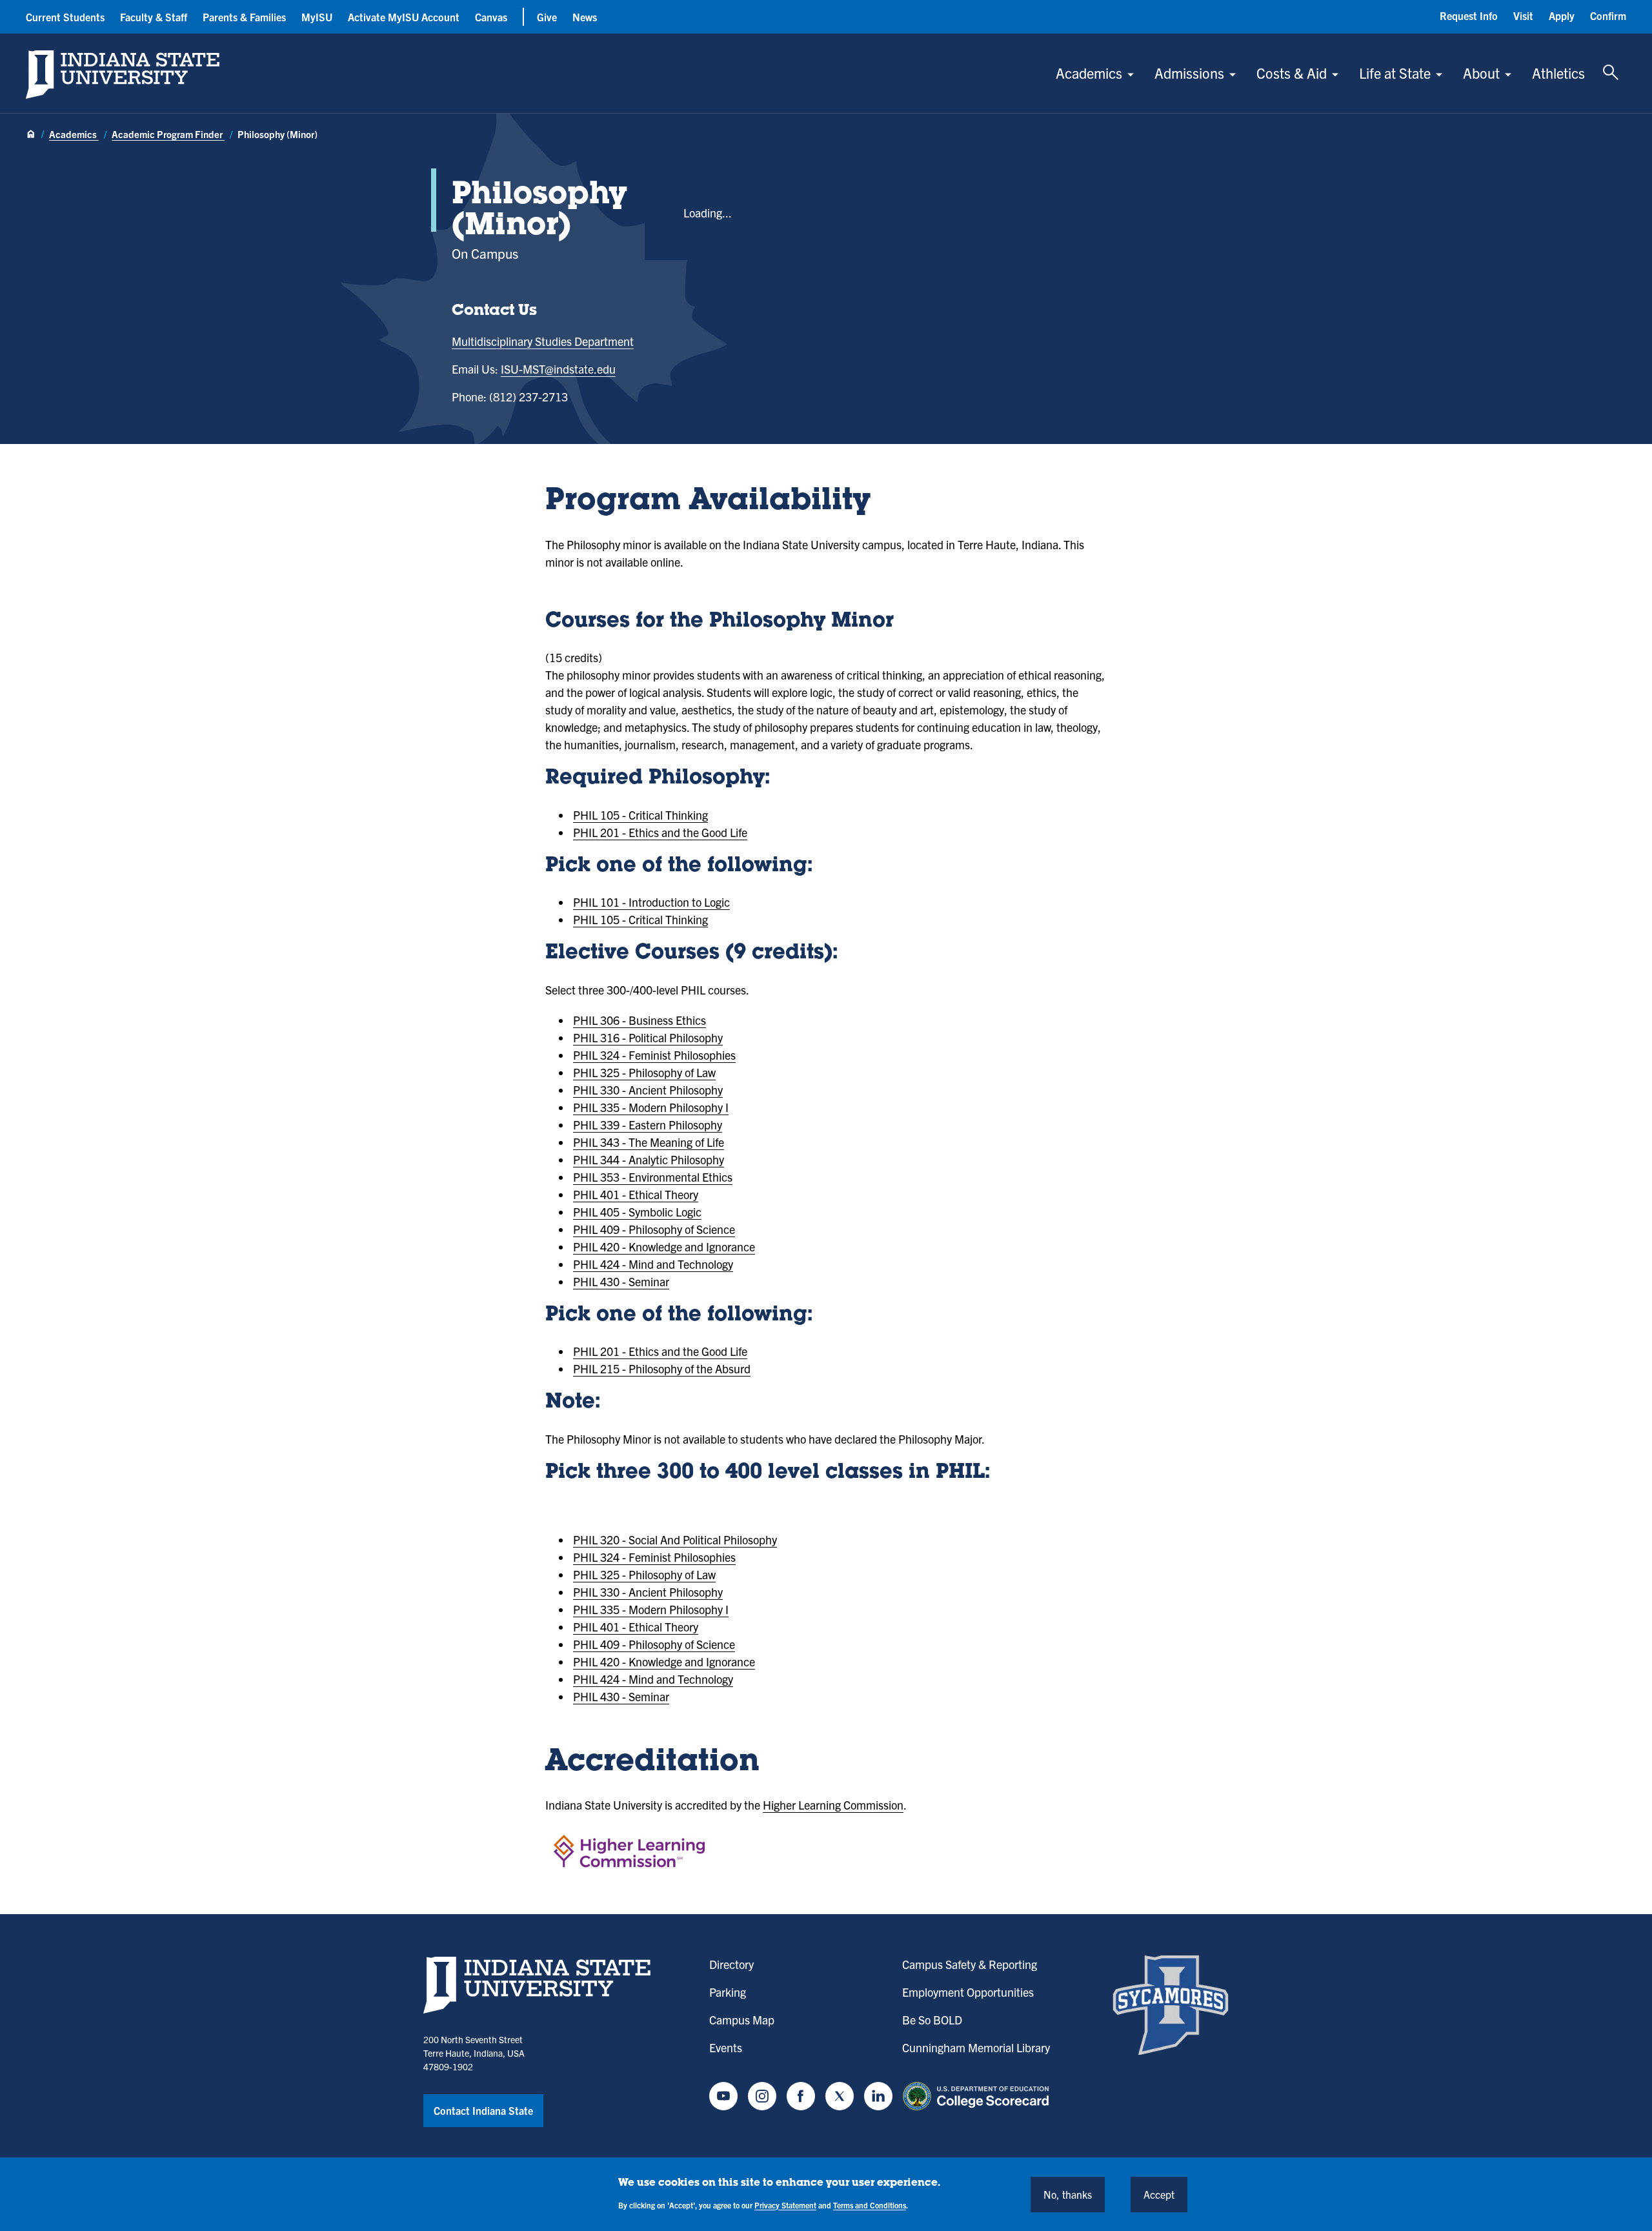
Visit (1523, 15)
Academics (1089, 73)
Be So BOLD (932, 2020)
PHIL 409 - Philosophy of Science (654, 1229)
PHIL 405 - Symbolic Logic (637, 1212)
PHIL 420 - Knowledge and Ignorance (664, 1247)
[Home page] (31, 135)
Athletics (1558, 73)
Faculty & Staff (154, 17)
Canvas (491, 17)
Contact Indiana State (483, 2110)
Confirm (1608, 15)
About (1481, 73)
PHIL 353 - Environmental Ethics (653, 1177)
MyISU (317, 17)
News (585, 17)
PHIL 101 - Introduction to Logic (651, 902)
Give (547, 17)
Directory (731, 1964)
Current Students (65, 17)
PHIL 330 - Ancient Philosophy (648, 1090)
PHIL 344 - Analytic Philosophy (649, 1159)
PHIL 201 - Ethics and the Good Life (660, 832)
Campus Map (742, 2020)
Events (726, 2047)
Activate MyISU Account (404, 17)
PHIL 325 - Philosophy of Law (644, 1072)
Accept (1159, 2194)
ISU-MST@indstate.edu (558, 369)
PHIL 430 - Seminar (621, 1281)
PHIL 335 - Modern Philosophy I (651, 1107)
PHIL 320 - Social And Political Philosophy (675, 1539)
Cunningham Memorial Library (976, 2047)
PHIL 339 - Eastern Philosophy (648, 1125)
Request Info (1469, 15)
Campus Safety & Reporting (970, 1964)
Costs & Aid (1292, 73)
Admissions (1189, 73)
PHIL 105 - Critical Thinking (640, 815)
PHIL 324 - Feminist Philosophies (654, 1055)
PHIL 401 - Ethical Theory (636, 1194)
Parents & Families (244, 17)
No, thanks (1068, 2194)
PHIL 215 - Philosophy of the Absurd (662, 1368)
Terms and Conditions (870, 2204)
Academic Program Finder (168, 134)
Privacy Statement (785, 2204)
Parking (728, 1992)
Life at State (1395, 73)
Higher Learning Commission (833, 1805)
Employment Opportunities (968, 1992)
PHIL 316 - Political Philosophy (648, 1037)
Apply (1562, 15)
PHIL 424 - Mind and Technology (653, 1264)
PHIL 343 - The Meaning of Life (649, 1142)
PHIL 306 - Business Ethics (640, 1020)
